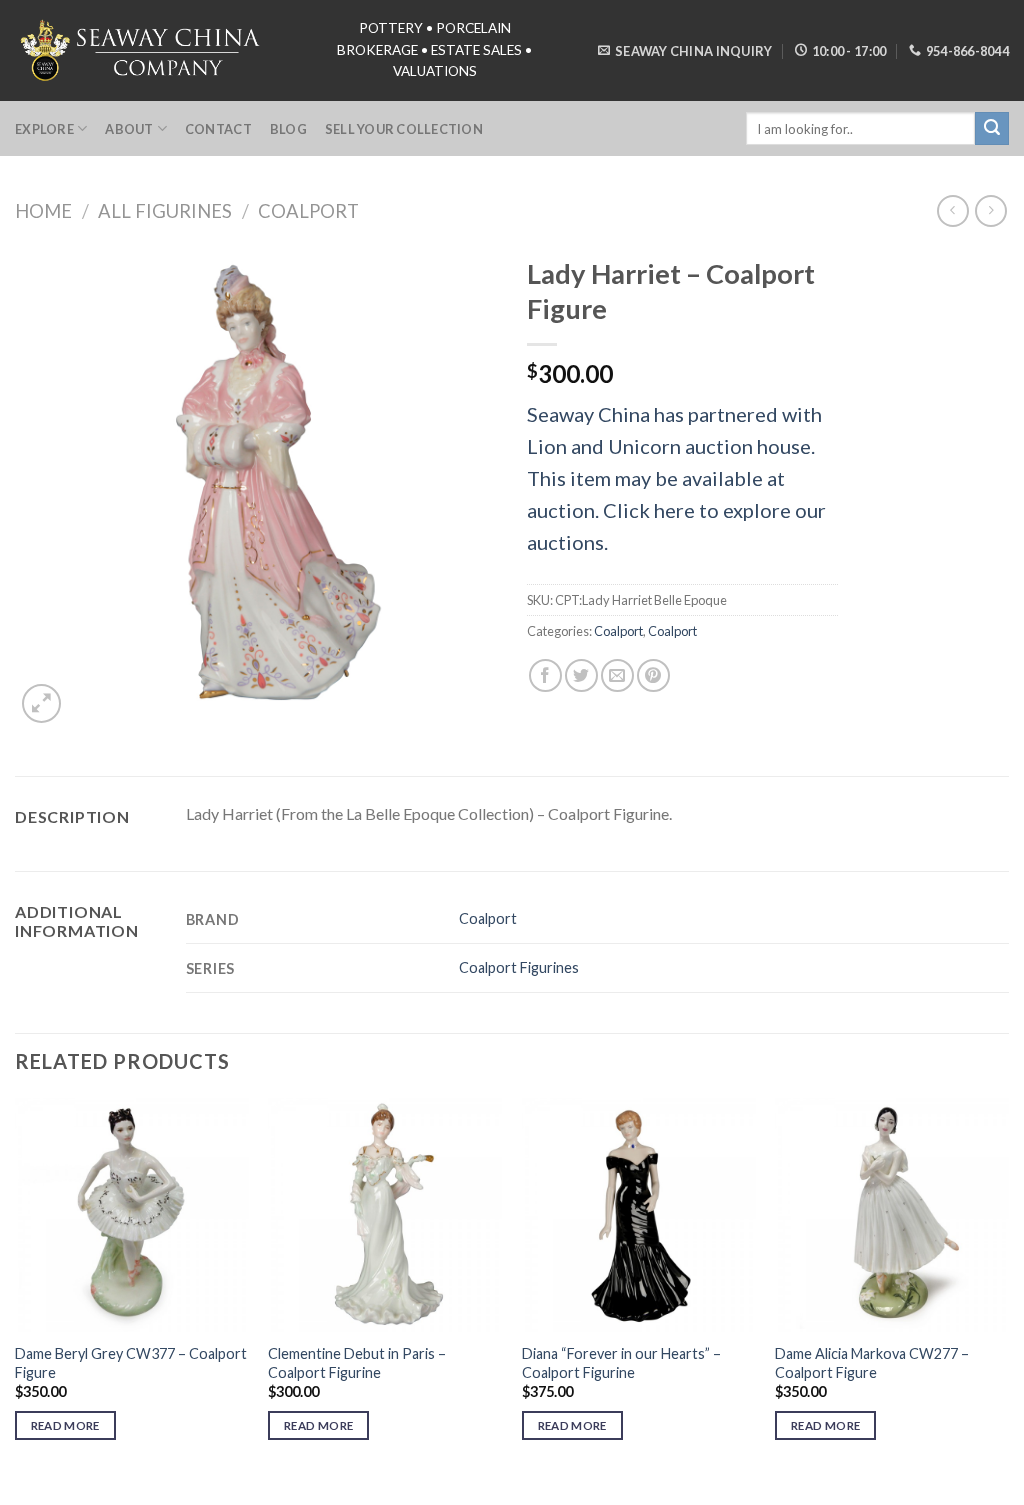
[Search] (992, 129)
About (129, 129)
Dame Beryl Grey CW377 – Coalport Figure (131, 1363)
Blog (288, 129)
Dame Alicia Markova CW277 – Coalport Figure (872, 1363)
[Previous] (16, 1287)
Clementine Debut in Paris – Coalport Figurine (357, 1363)
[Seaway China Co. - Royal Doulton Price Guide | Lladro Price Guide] (142, 50)
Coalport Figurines (519, 967)
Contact (218, 129)
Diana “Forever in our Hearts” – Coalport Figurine (621, 1363)
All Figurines (165, 211)
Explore (44, 129)
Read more (65, 1425)
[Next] (1008, 1287)
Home (43, 211)
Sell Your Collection (404, 129)
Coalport (308, 211)
